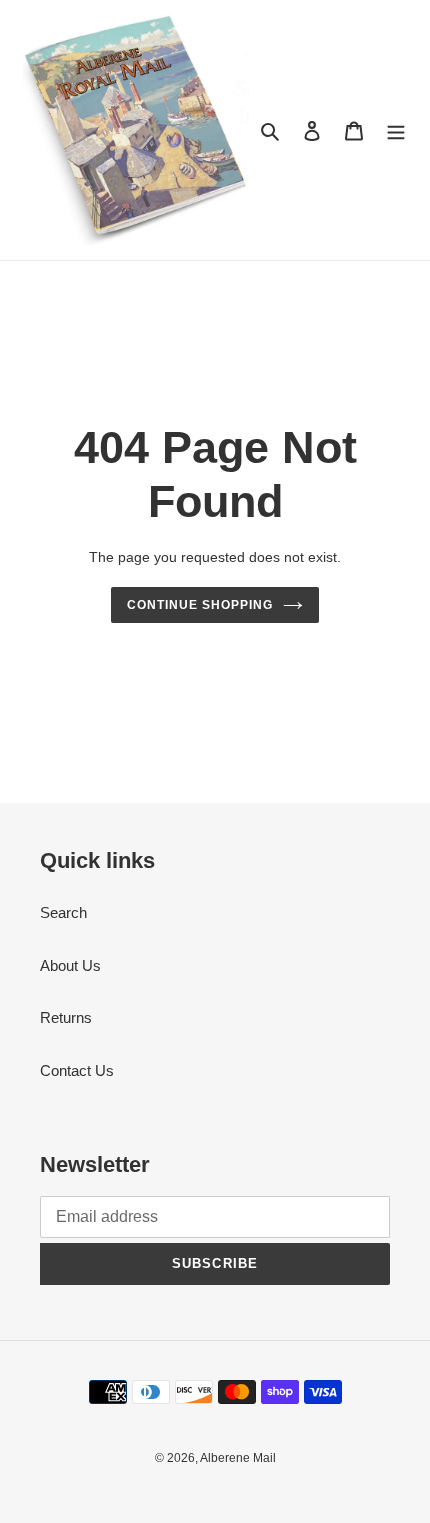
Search (63, 912)
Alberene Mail (238, 1458)
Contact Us (77, 1070)
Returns (66, 1017)
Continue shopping (200, 605)
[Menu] (396, 130)
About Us (70, 965)
